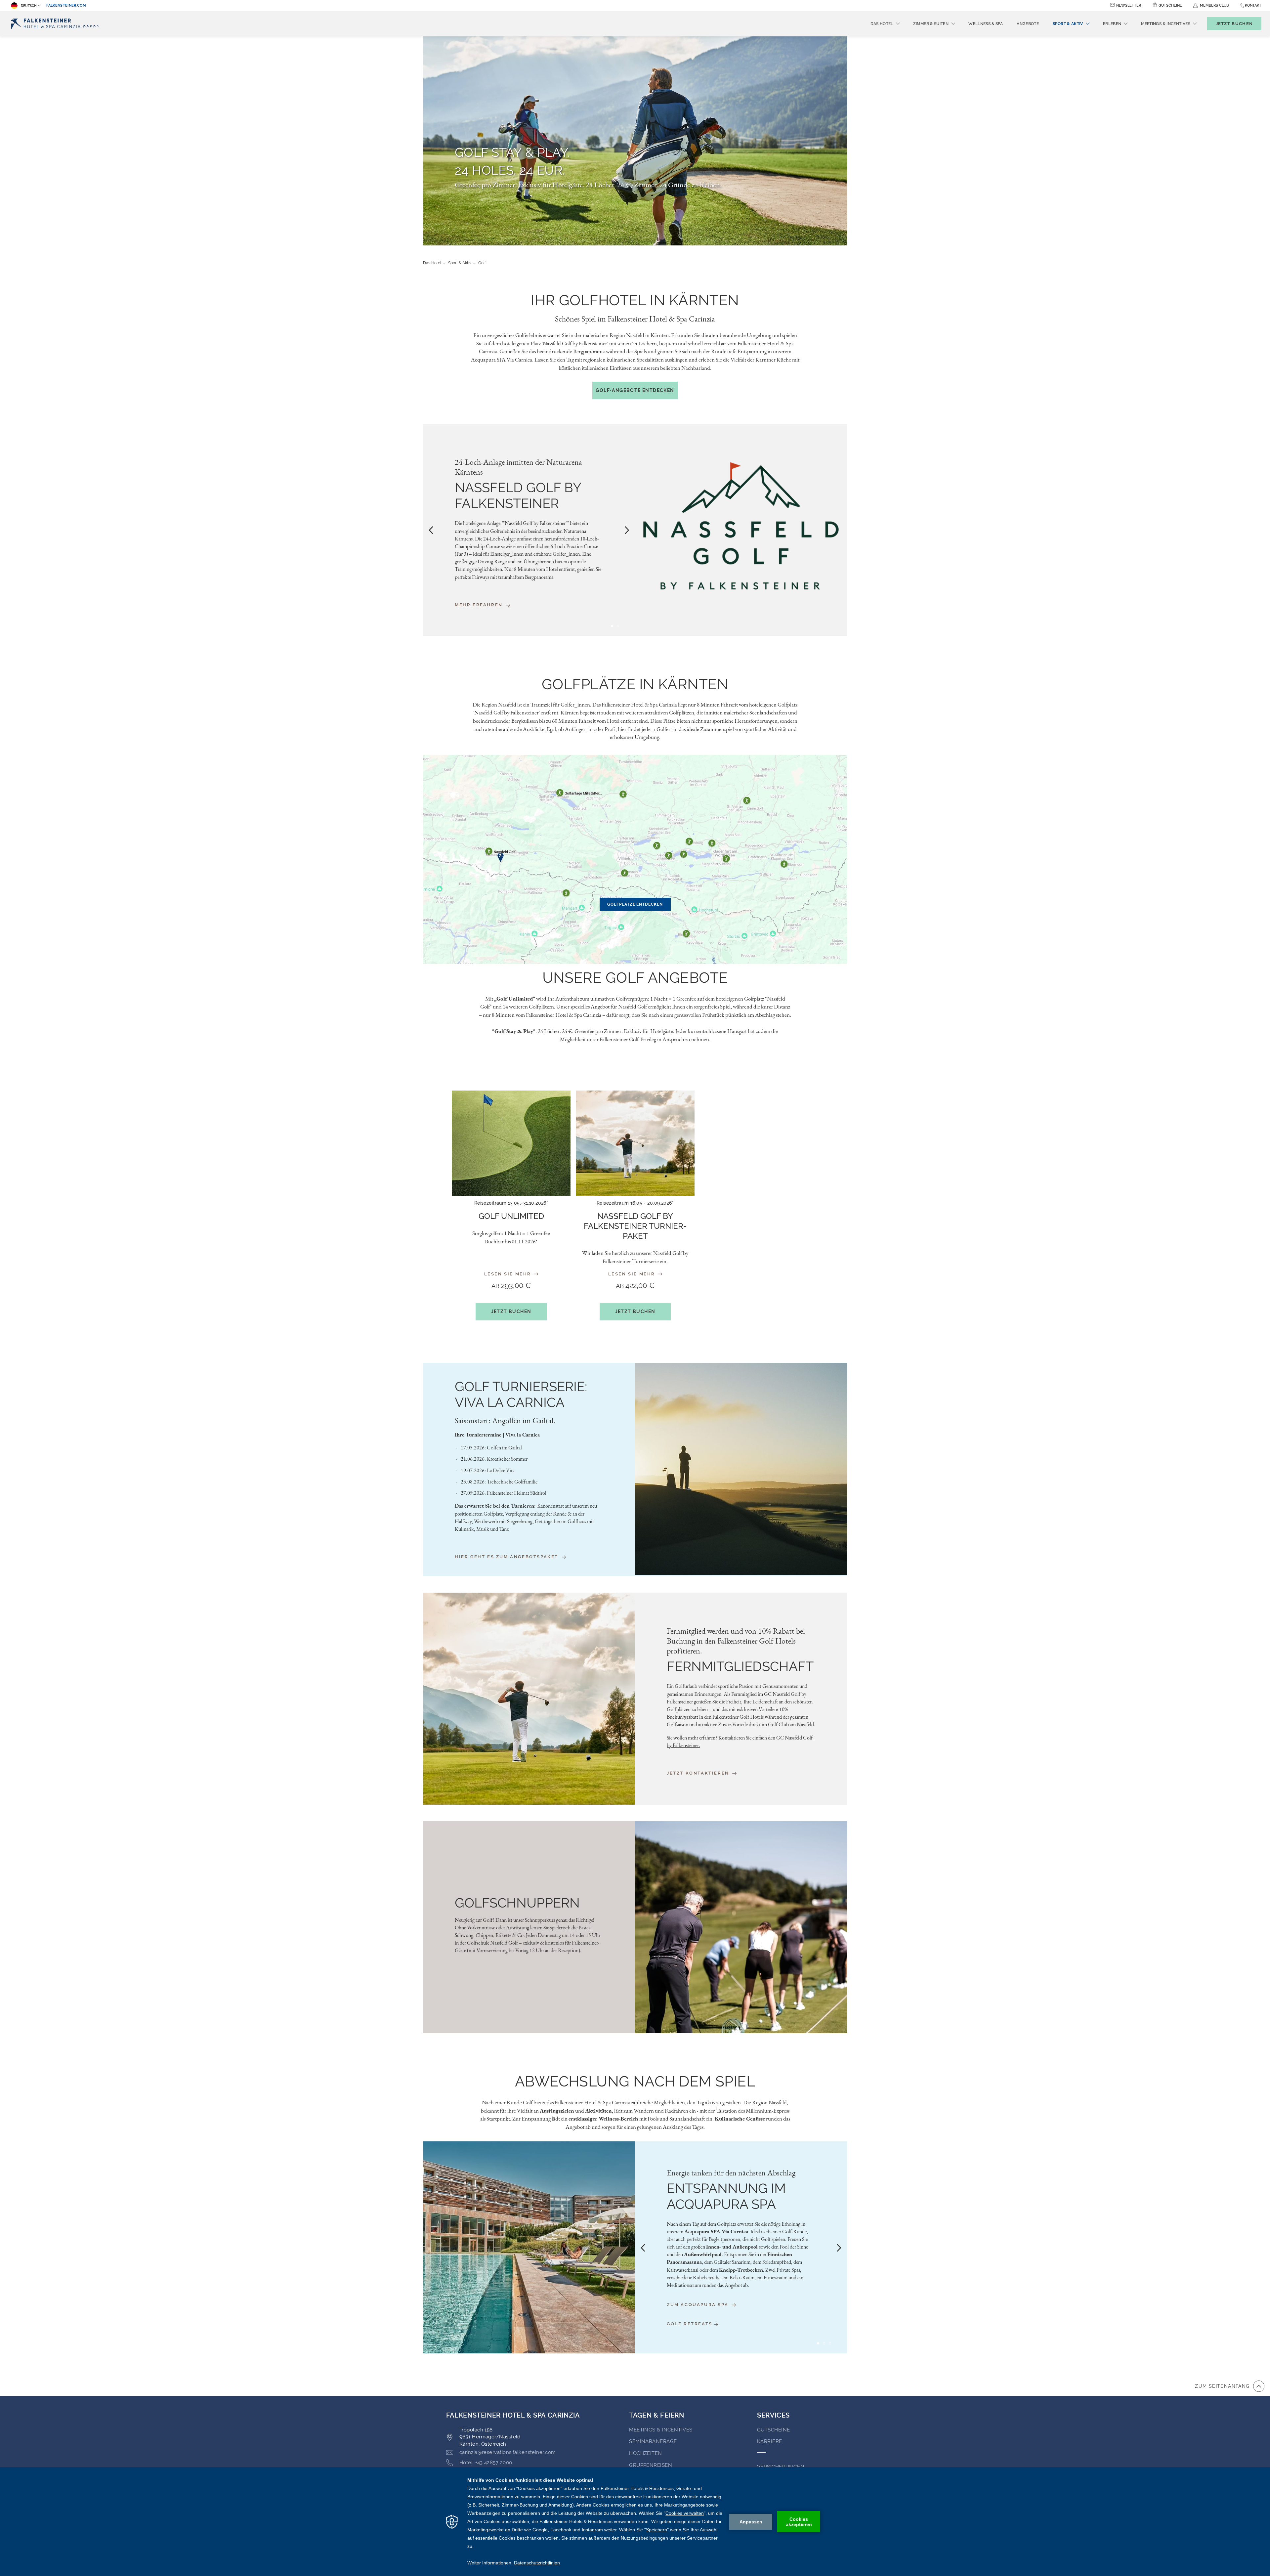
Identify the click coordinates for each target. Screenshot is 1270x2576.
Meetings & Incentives (661, 2430)
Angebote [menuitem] (1028, 24)
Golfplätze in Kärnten (635, 684)
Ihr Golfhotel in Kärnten (635, 300)
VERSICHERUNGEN (781, 2467)
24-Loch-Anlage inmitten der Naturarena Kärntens (518, 467)
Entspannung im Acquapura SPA (726, 2196)
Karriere (770, 2441)
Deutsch (29, 6)
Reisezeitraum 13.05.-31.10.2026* (511, 1203)
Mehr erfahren (480, 605)
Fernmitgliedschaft (740, 1666)
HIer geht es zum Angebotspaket (508, 1557)
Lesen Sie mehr (509, 1274)
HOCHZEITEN (646, 2453)
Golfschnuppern (517, 1903)
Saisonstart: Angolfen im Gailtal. (505, 1421)
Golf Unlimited (511, 1216)
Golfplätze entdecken (635, 904)
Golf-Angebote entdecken (635, 390)
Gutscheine (1170, 5)
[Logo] (56, 24)
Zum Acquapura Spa (698, 2305)
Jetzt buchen (511, 1311)
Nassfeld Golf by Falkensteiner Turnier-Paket (635, 1226)
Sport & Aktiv (460, 263)
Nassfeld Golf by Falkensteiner (518, 495)
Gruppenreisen (651, 2465)
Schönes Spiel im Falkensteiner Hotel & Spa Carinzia (635, 319)
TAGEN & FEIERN (656, 2415)
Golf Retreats (690, 2324)
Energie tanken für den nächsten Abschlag (731, 2173)
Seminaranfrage (653, 2441)
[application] (635, 2522)
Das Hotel (432, 263)
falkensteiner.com (66, 5)
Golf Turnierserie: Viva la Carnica (521, 1394)
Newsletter (1129, 5)
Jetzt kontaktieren (699, 1773)
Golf (482, 263)
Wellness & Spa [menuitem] (986, 24)
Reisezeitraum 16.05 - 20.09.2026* (635, 1203)
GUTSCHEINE (774, 2430)
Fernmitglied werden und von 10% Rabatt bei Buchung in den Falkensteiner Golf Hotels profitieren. (736, 1641)
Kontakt (1253, 5)
